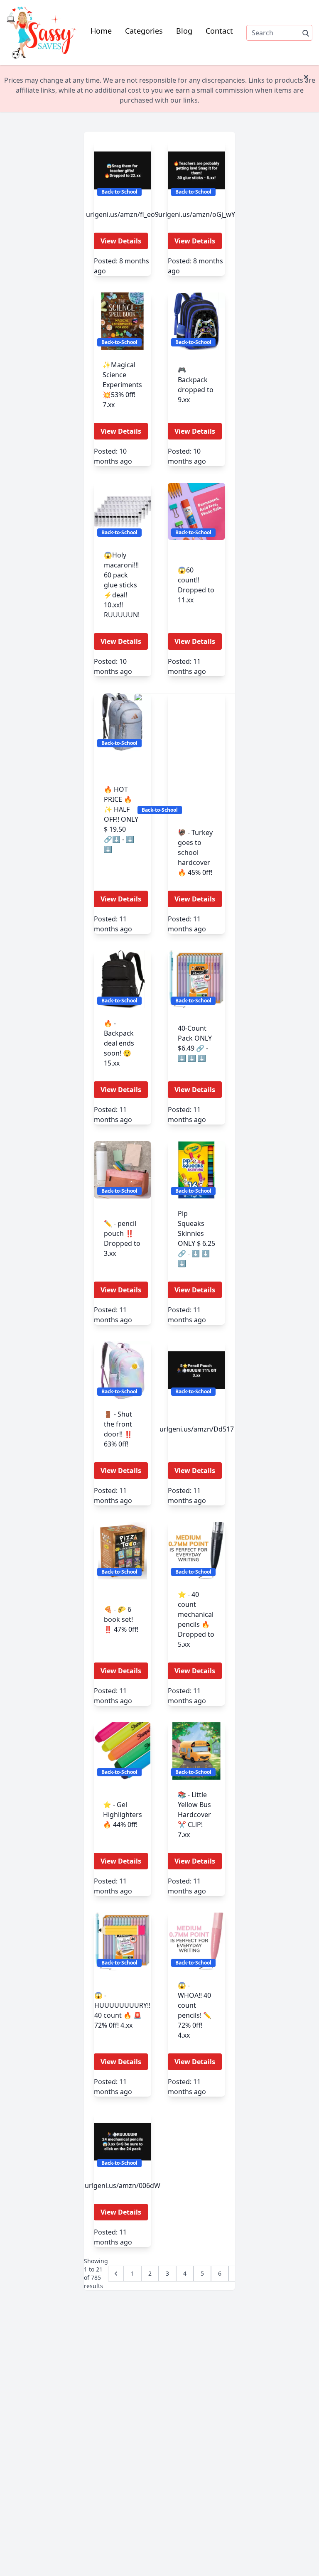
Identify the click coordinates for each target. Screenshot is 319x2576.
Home (101, 31)
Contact (219, 31)
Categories (144, 31)
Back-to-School (119, 192)
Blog (184, 31)
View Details (121, 241)
